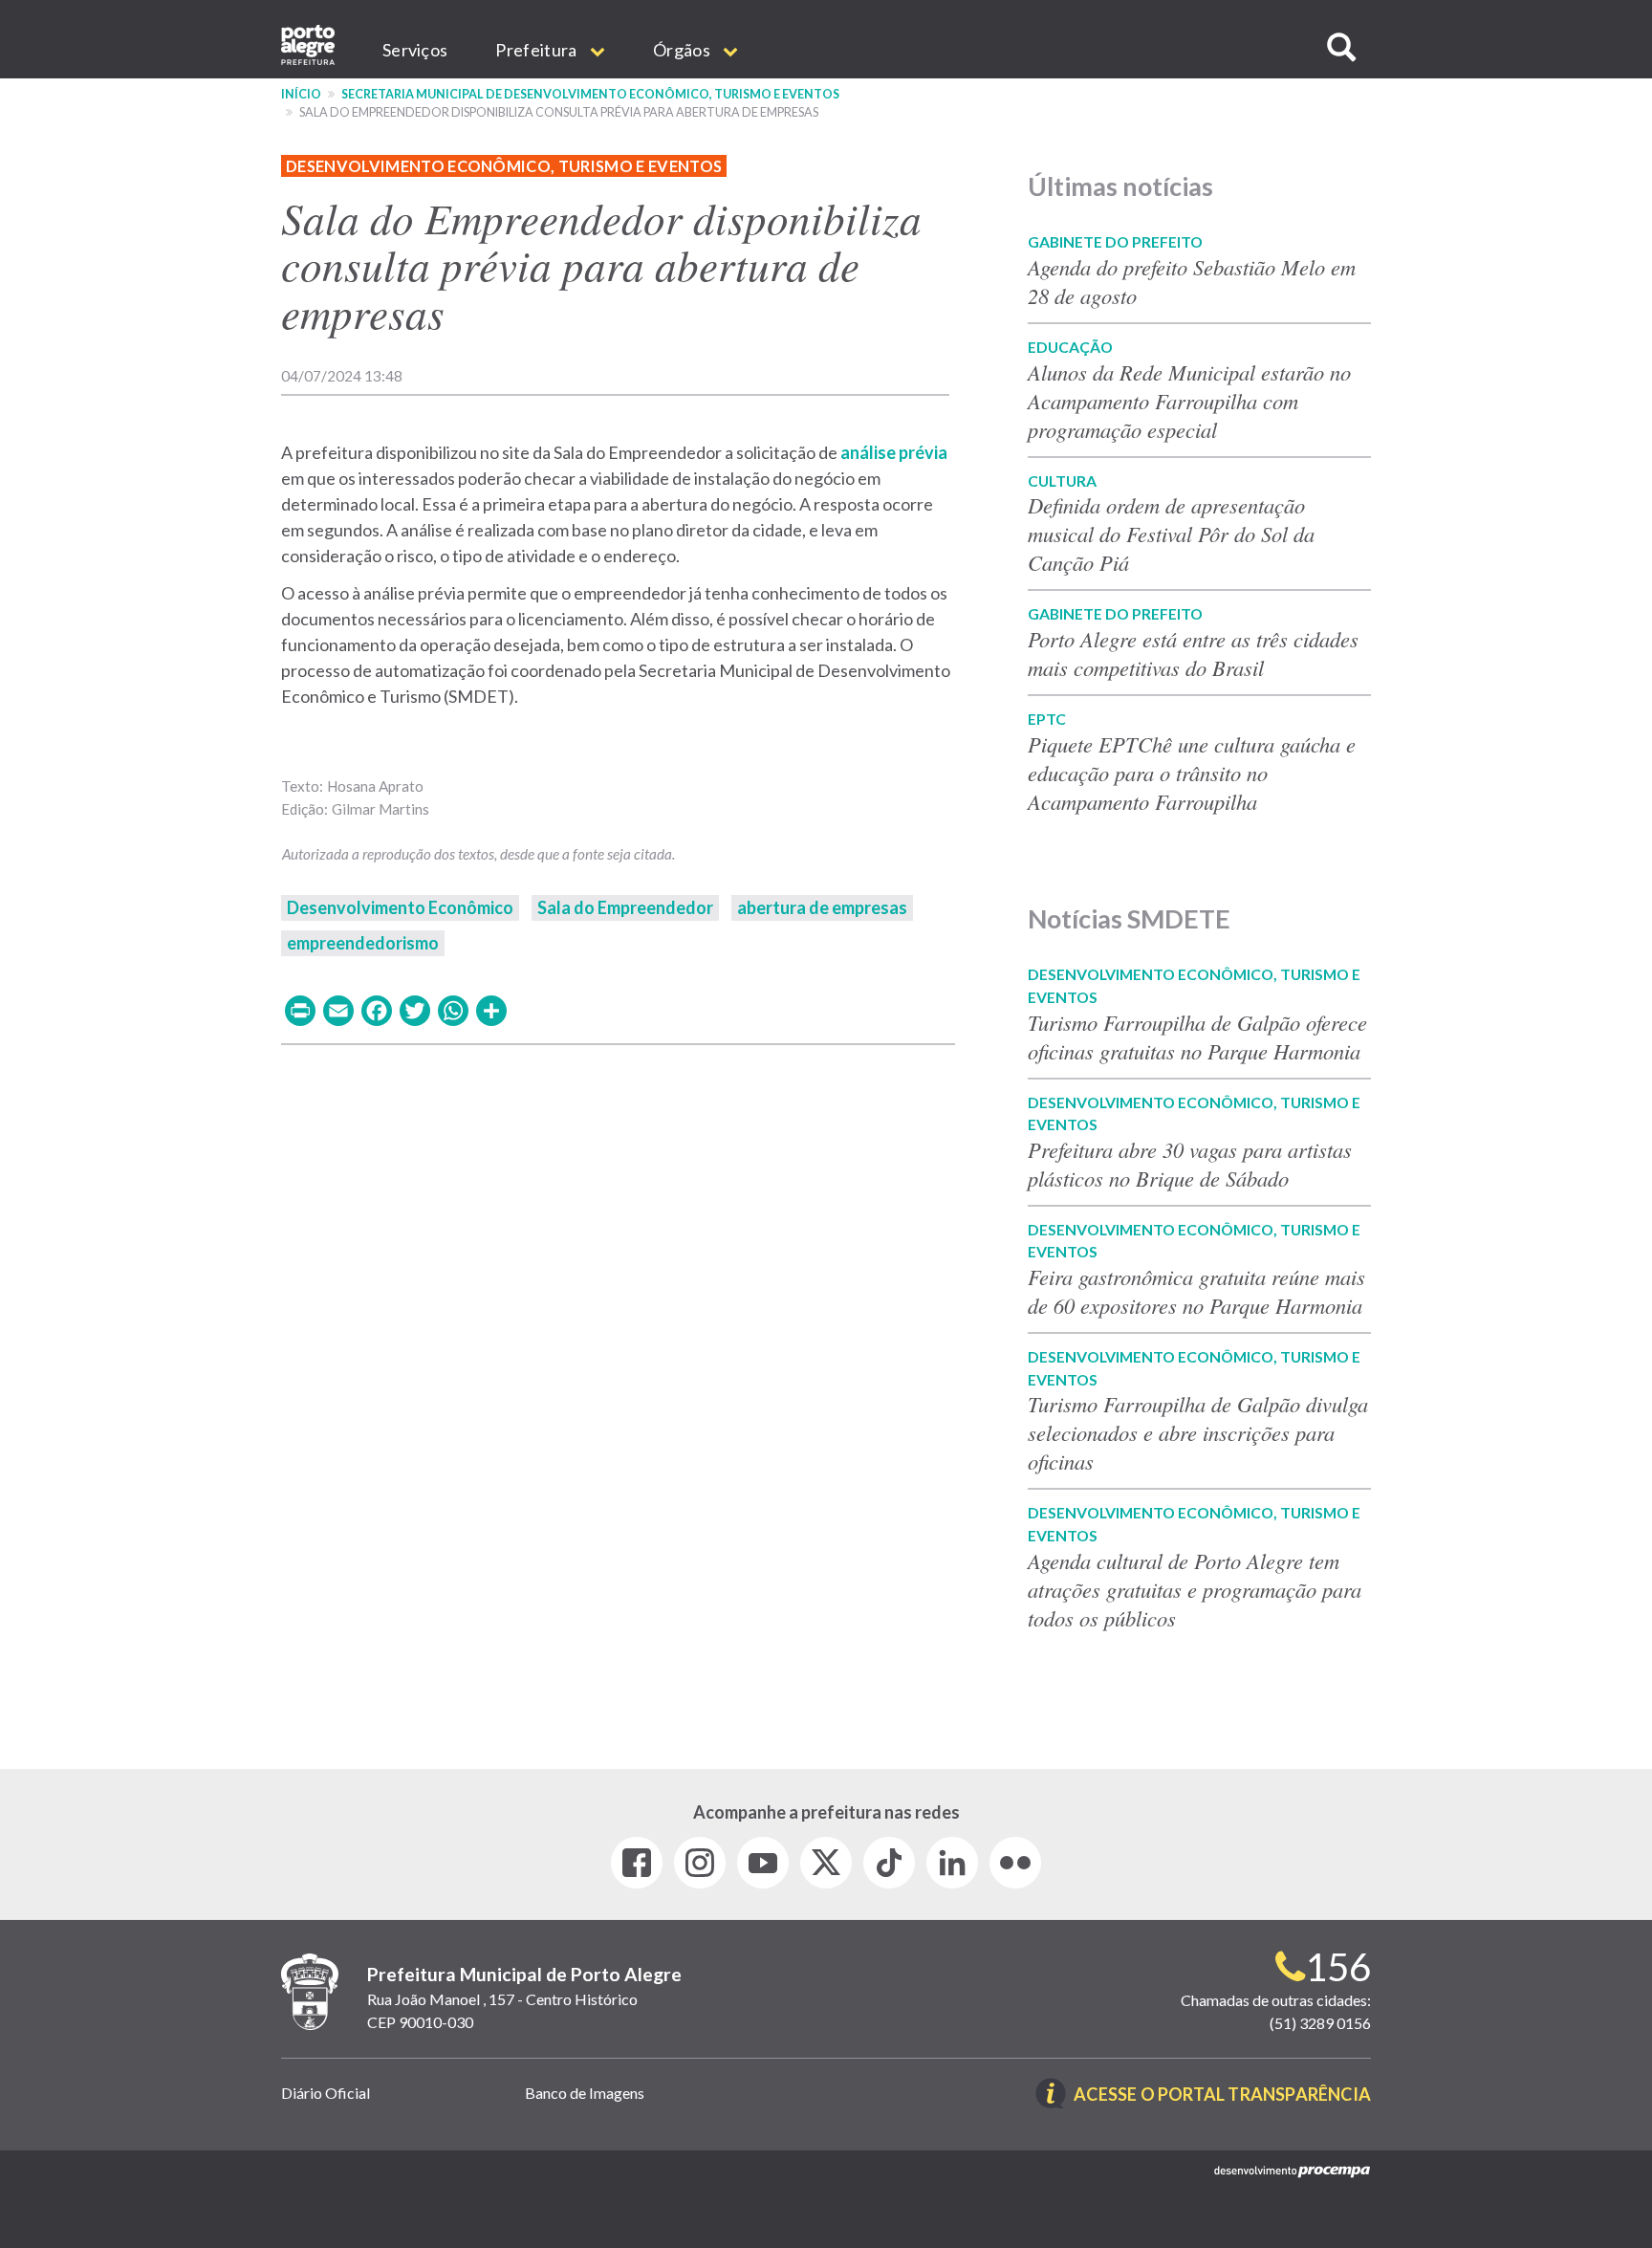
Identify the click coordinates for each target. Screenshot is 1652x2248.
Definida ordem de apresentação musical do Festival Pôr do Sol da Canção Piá (1171, 534)
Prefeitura (537, 50)
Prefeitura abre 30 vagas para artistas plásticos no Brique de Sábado (1190, 1164)
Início (301, 94)
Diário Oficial (326, 2093)
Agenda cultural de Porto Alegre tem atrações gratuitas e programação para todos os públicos (1195, 1589)
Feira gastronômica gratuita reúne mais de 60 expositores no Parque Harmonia (1196, 1291)
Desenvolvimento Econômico (400, 907)
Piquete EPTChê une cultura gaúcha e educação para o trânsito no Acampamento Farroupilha (1192, 773)
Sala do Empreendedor (625, 907)
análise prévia (894, 452)
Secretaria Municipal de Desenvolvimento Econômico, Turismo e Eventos (590, 94)
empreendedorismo (363, 943)
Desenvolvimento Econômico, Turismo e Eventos (504, 166)
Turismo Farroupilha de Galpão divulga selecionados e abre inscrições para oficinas (1198, 1432)
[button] (1341, 47)
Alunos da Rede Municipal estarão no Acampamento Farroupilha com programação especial (1189, 401)
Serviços (415, 50)
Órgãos (683, 50)
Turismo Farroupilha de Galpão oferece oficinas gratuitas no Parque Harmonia (1197, 1037)
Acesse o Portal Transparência (1222, 2095)
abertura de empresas (822, 907)
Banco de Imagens (585, 2093)
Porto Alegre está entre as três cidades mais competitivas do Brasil (1193, 653)
